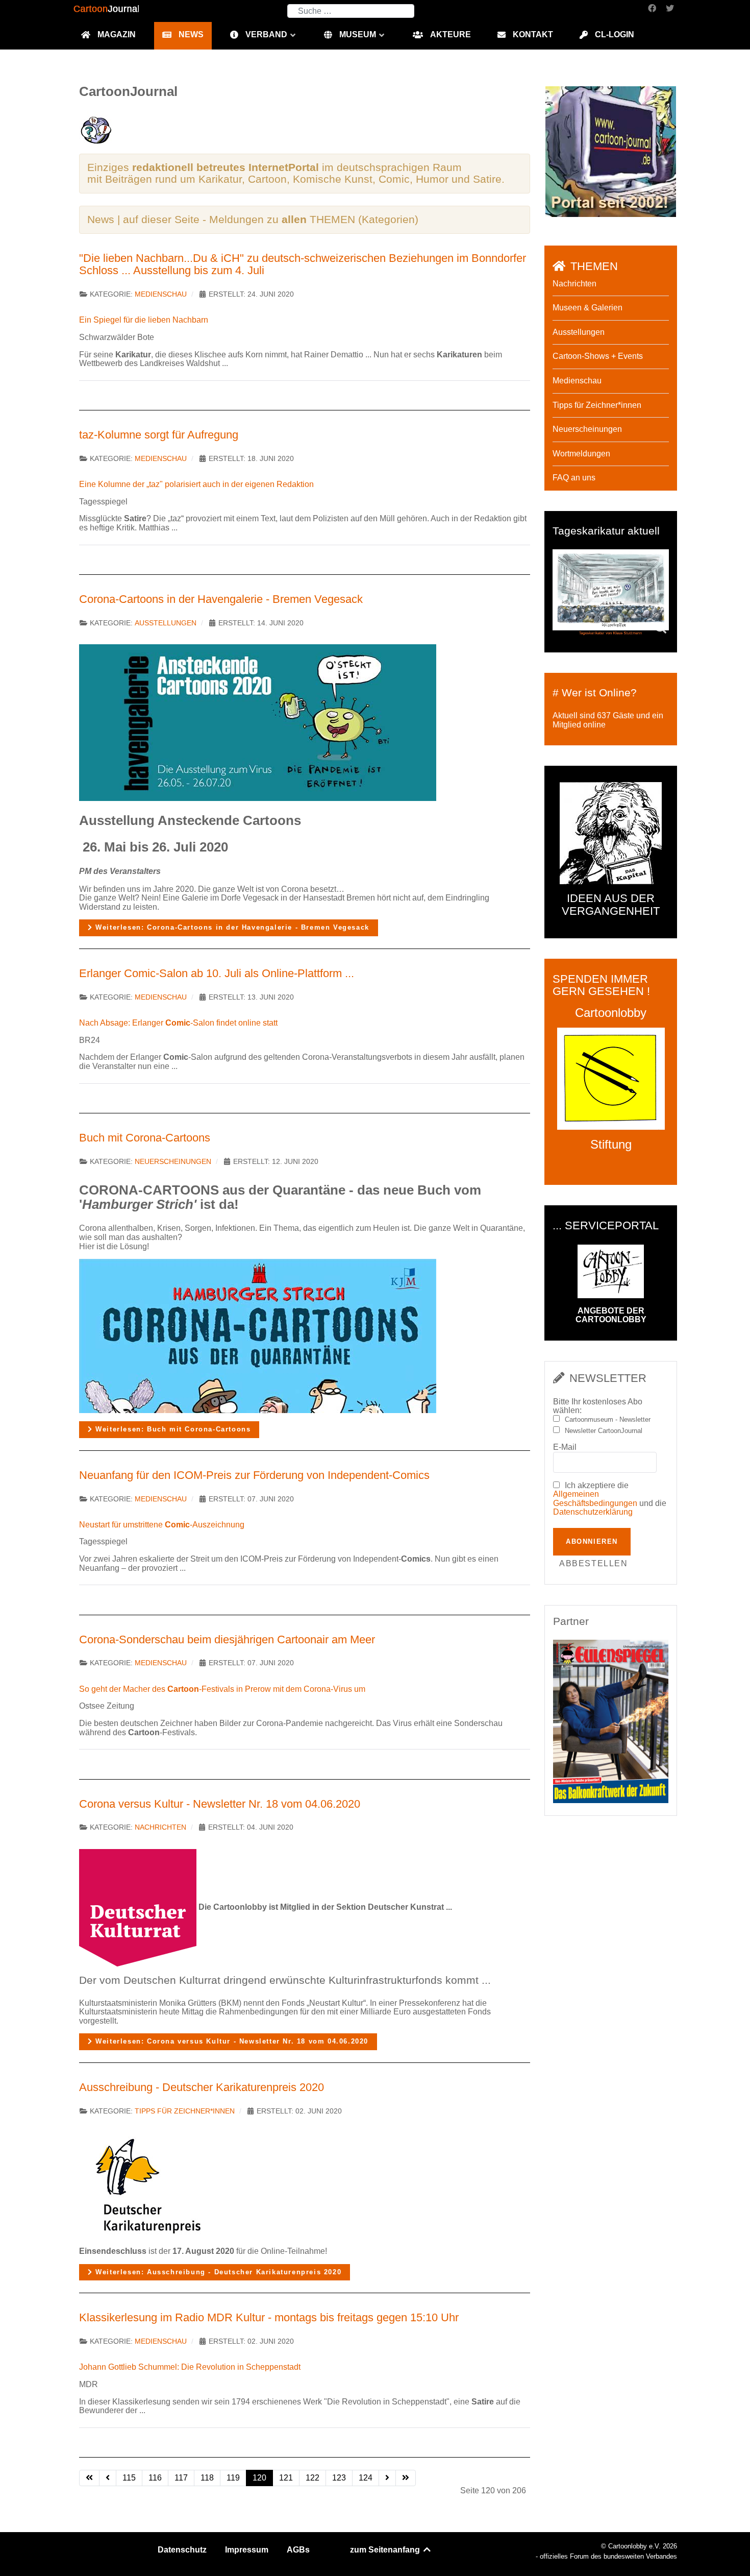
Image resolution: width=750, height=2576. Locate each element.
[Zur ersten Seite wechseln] (89, 2478)
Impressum (247, 2550)
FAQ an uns (574, 478)
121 (286, 2478)
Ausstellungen (166, 623)
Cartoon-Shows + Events (598, 356)
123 (339, 2478)
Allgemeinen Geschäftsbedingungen (595, 1499)
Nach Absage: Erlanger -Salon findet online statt (178, 1023)
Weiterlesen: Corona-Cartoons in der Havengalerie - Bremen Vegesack (231, 927)
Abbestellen (594, 1563)
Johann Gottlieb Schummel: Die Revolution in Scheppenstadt (190, 2367)
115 (129, 2478)
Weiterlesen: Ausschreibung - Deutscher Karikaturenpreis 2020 (217, 2272)
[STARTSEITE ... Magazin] (611, 151)
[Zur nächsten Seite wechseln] (387, 2478)
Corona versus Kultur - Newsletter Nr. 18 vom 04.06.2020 (220, 1804)
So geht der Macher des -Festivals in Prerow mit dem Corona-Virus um (222, 1689)
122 (312, 2478)
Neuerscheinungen (173, 1162)
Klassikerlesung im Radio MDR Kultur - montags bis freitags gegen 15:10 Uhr (269, 2317)
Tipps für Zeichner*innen (185, 2111)
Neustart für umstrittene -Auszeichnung (162, 1525)
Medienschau (161, 294)
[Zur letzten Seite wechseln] (406, 2478)
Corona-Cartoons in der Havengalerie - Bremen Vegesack (221, 599)
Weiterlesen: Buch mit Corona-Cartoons (172, 1429)
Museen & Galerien (587, 308)
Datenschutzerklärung (593, 1512)
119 (233, 2478)
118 (207, 2478)
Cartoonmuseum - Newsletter (608, 1420)
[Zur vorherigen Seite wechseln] (108, 2478)
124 (366, 2478)
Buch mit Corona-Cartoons (145, 1138)
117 (181, 2478)
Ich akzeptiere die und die (610, 1499)
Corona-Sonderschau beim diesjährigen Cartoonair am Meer (227, 1639)
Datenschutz (182, 2550)
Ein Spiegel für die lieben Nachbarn (144, 320)
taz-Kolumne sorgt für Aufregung (159, 435)
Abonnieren (592, 1541)
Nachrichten (160, 1827)
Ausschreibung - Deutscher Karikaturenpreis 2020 (202, 2087)
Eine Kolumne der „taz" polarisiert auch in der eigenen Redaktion (196, 484)
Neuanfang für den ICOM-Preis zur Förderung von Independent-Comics (254, 1475)
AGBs (298, 2550)
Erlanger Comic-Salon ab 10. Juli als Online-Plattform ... (217, 973)
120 (259, 2478)
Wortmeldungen (581, 454)
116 (155, 2478)
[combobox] (351, 11)
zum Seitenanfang (386, 2550)
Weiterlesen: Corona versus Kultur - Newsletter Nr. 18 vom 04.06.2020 (231, 2041)
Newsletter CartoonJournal (604, 1431)
